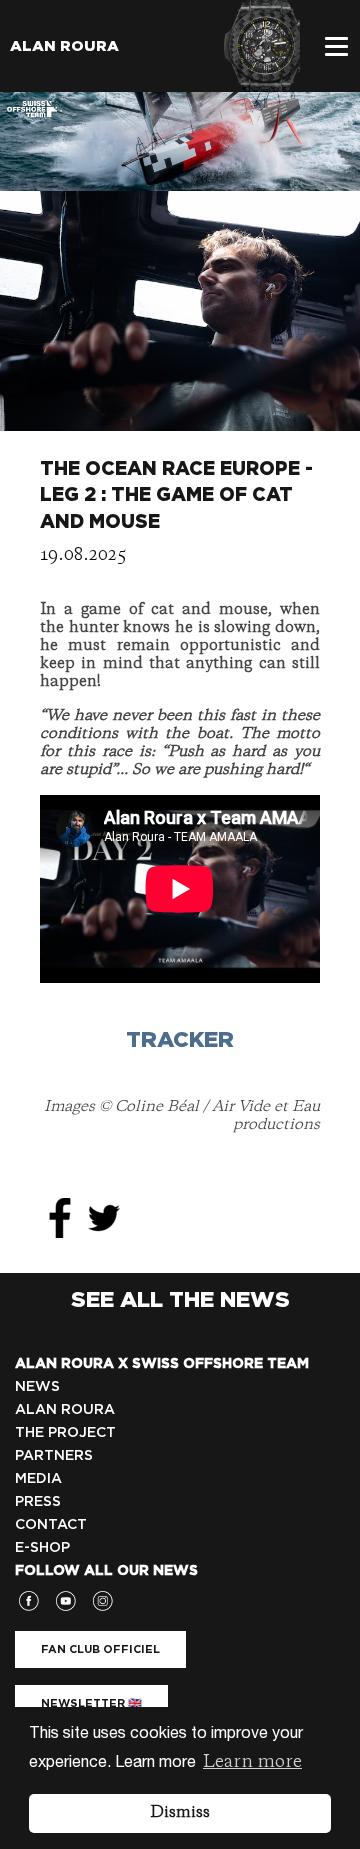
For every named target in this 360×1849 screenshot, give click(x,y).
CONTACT (51, 1524)
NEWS (37, 1386)
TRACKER (180, 1039)
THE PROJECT (65, 1432)
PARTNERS (54, 1455)
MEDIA (38, 1478)
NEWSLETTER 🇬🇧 (91, 1703)
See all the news (180, 1299)
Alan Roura (64, 46)
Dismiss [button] (180, 1813)
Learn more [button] (252, 1762)
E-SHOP (42, 1547)
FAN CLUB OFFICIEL (100, 1649)
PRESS (38, 1501)
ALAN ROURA (65, 1409)
